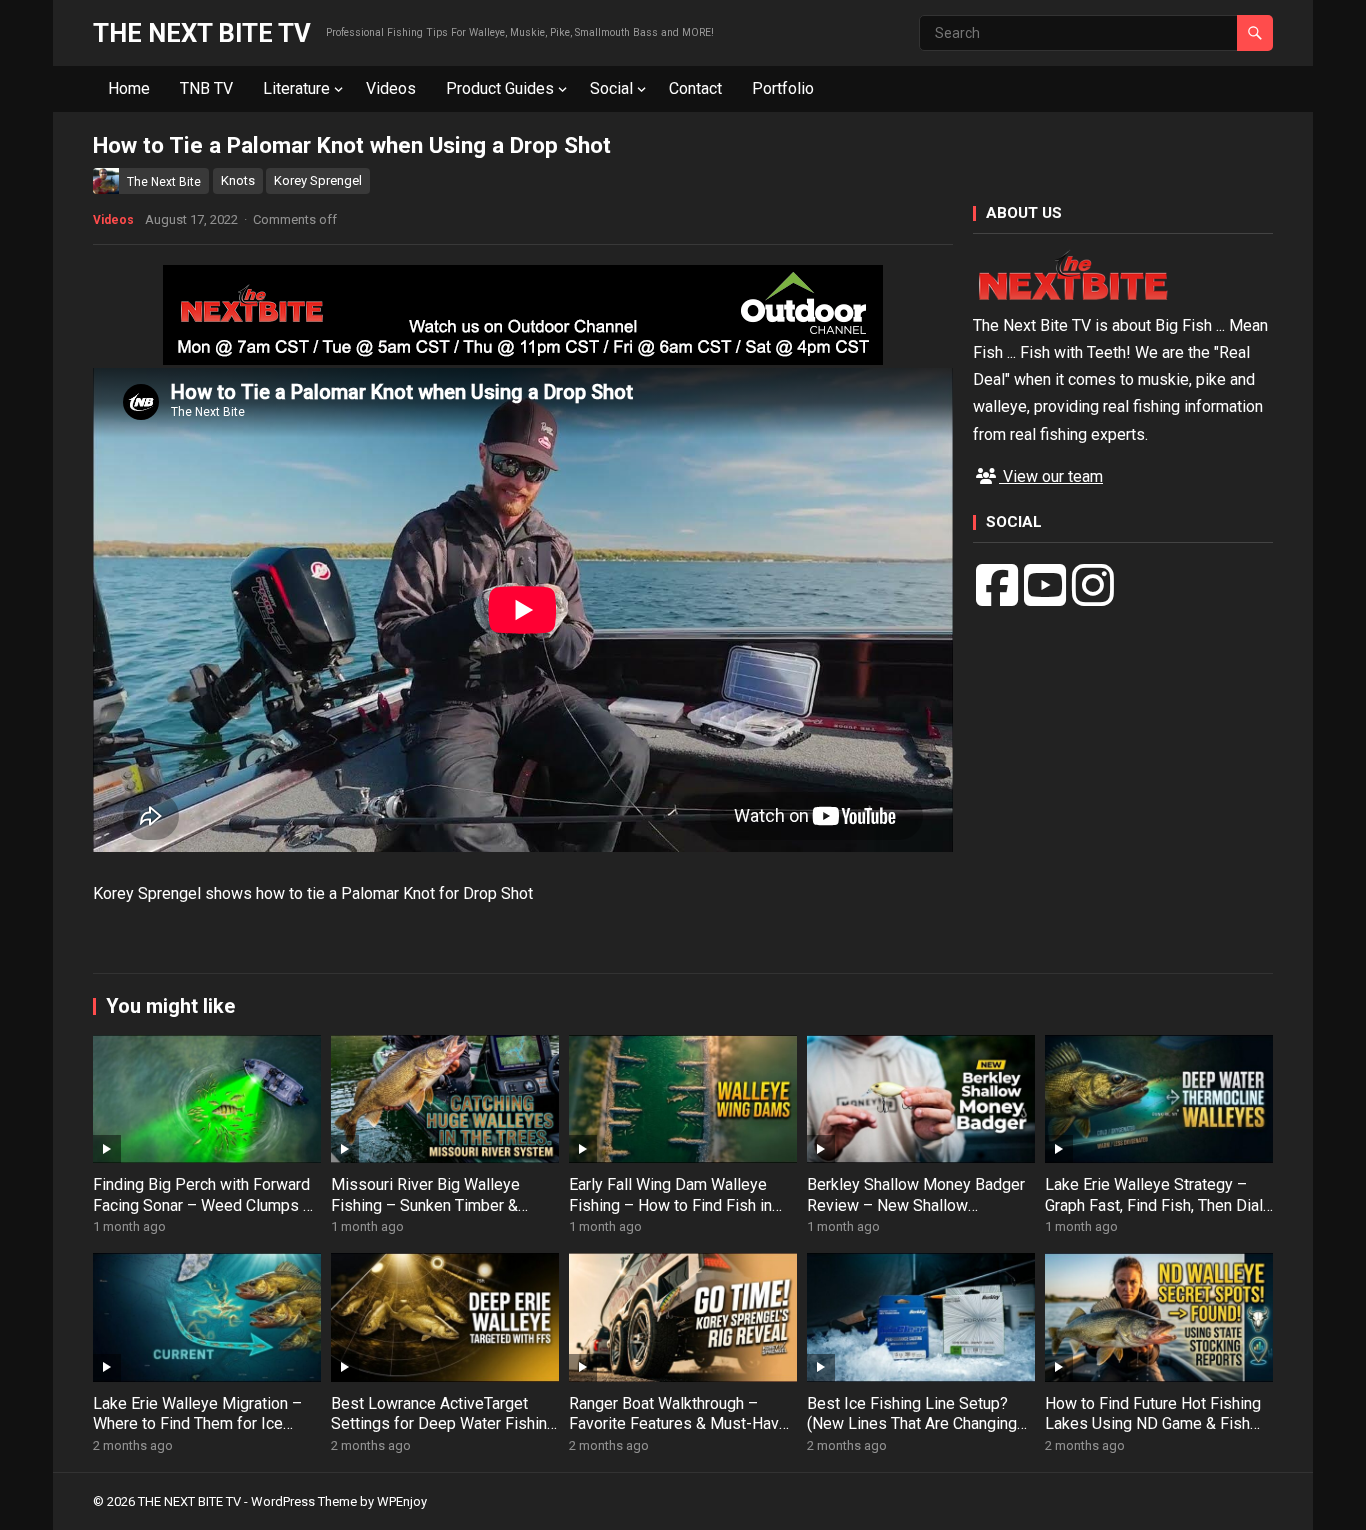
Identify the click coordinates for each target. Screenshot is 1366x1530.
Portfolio (783, 88)
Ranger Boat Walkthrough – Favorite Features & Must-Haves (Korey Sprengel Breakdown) (683, 1424)
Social (611, 88)
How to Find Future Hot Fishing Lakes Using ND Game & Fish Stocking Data (1153, 1424)
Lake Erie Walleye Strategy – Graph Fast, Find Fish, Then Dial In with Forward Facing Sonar (1154, 1205)
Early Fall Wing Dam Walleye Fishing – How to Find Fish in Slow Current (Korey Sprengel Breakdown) (672, 1215)
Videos (391, 88)
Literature (296, 88)
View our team (1051, 476)
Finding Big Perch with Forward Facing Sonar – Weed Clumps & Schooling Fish (203, 1205)
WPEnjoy (402, 1501)
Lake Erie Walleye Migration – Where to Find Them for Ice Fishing (197, 1424)
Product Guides (500, 88)
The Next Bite (164, 182)
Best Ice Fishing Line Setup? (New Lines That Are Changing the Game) (912, 1424)
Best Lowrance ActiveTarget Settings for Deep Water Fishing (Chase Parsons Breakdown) (443, 1424)
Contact (695, 88)
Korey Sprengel (318, 180)
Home (129, 88)
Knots (238, 180)
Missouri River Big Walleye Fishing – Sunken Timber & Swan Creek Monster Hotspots (439, 1205)
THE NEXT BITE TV (202, 33)
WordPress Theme (304, 1501)
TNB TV (206, 88)
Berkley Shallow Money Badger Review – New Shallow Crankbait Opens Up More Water (919, 1205)
